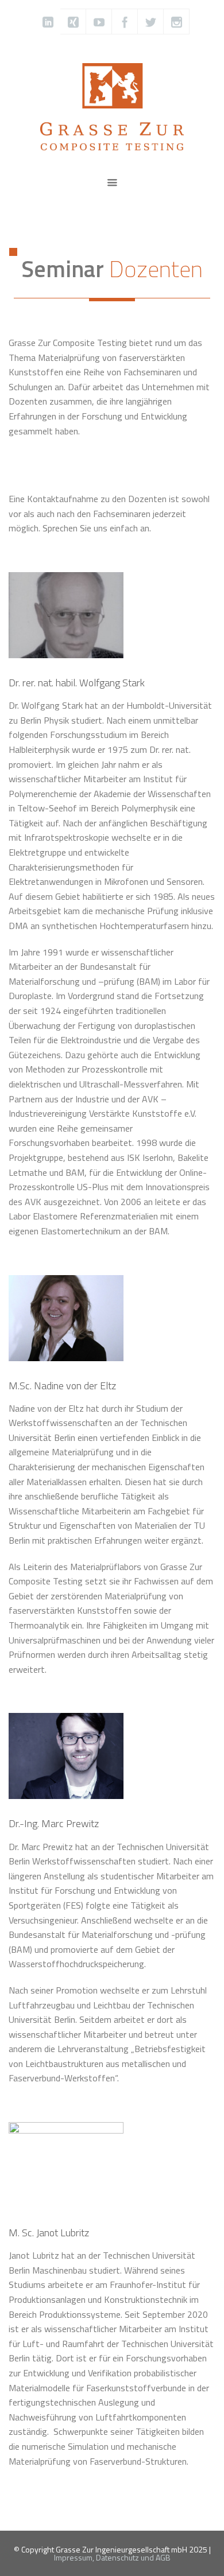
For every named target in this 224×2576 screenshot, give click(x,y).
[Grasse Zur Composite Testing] (112, 106)
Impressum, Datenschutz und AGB (112, 2557)
